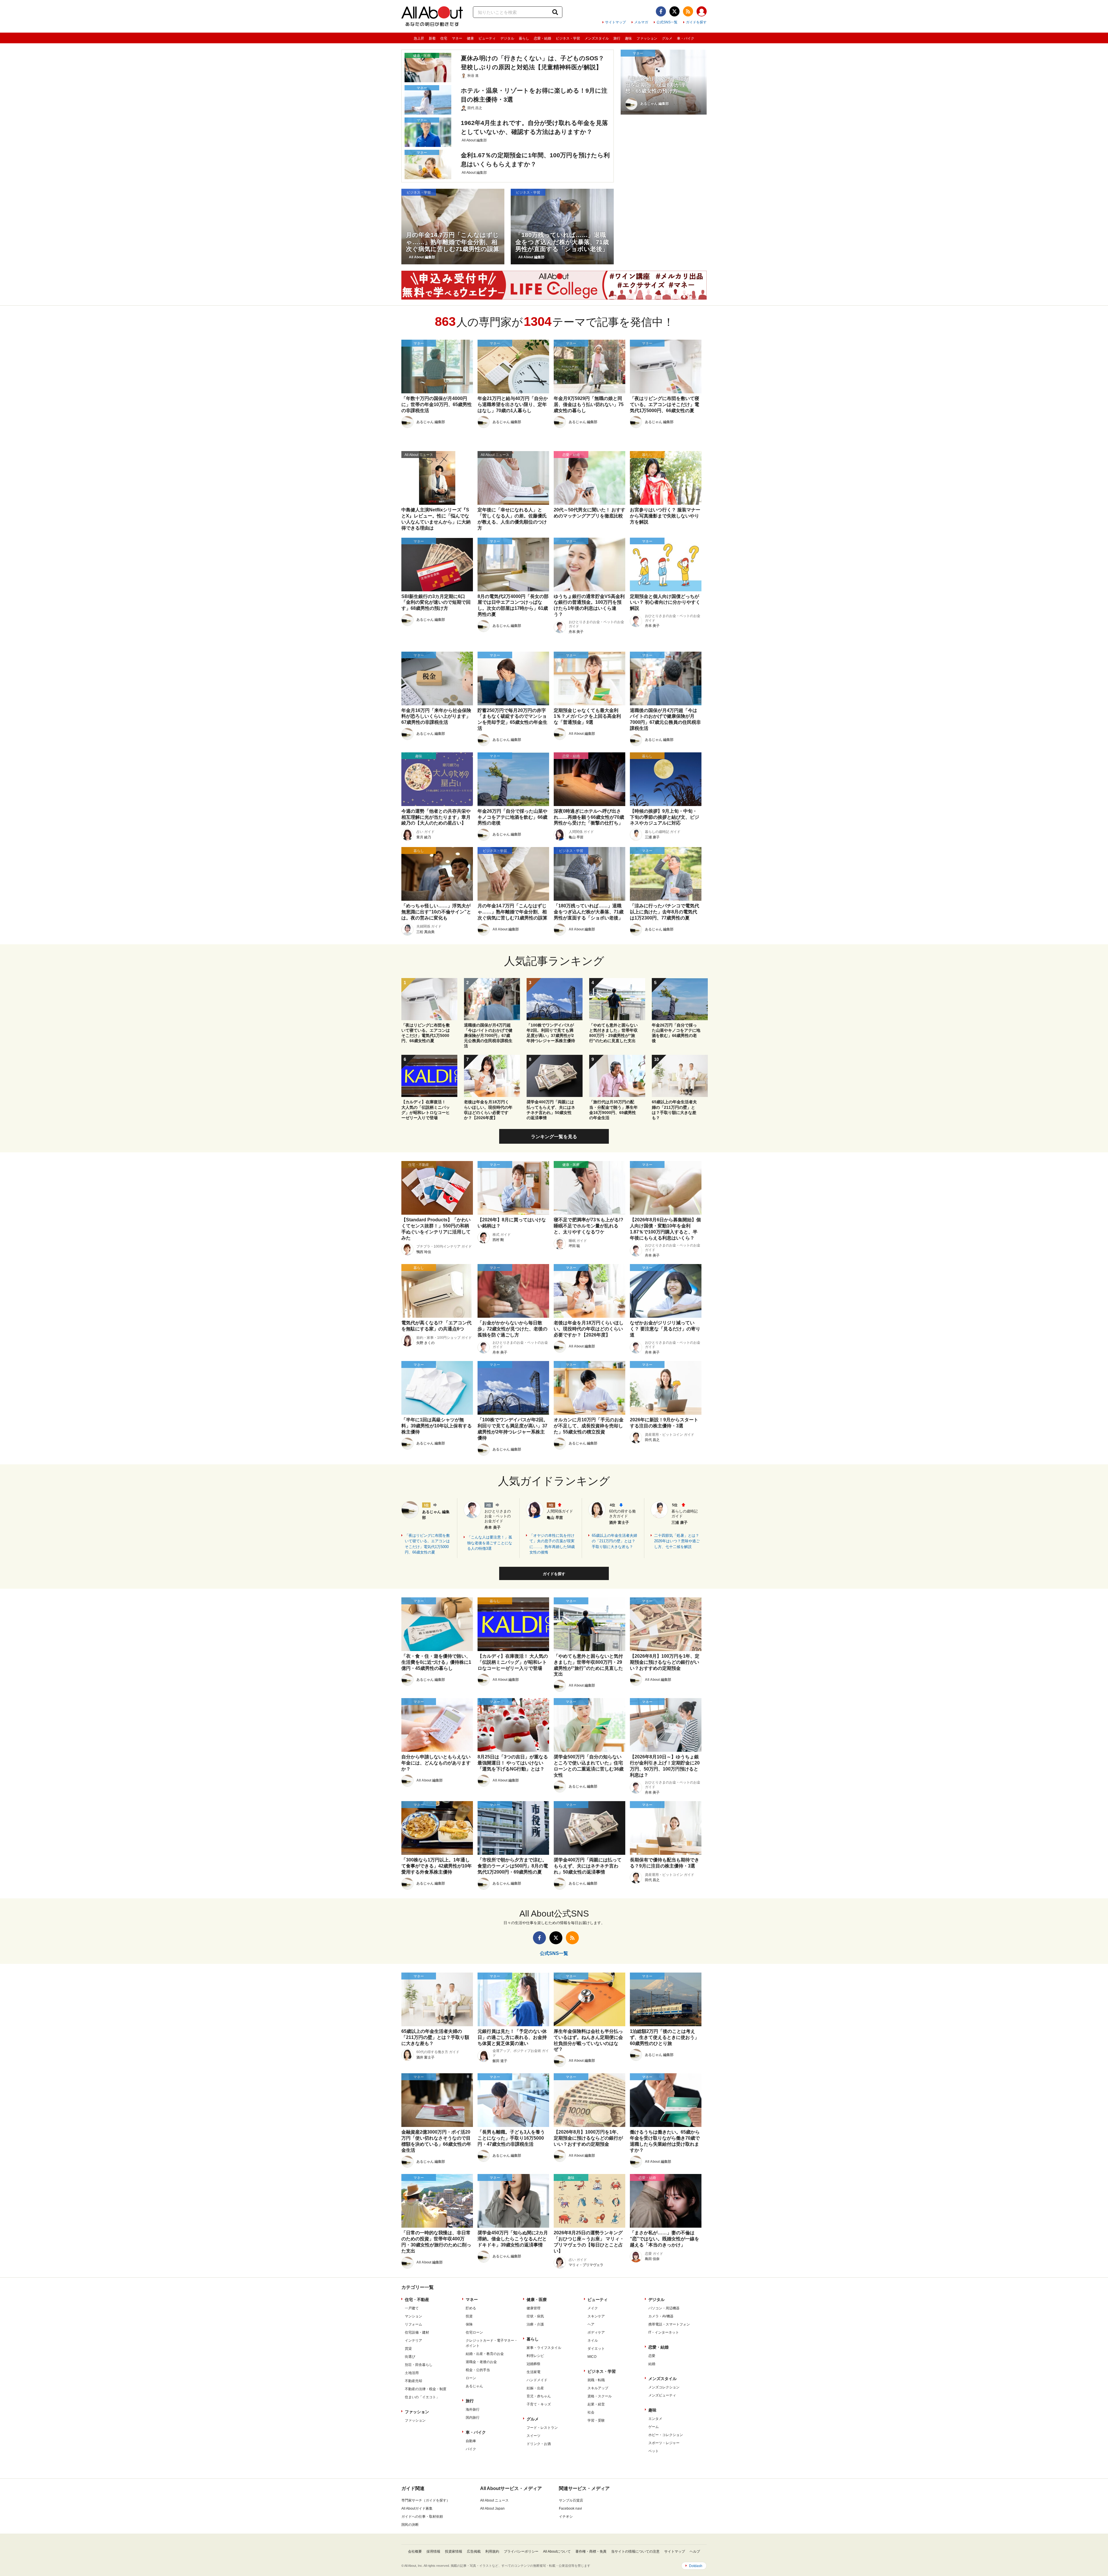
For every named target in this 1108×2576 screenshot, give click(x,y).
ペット (654, 2451)
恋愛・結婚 (542, 38)
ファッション (647, 38)
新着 (432, 38)
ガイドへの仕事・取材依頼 (422, 2517)
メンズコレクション (664, 2387)
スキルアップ (598, 2388)
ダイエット (596, 2349)
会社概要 (415, 2551)
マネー (457, 38)
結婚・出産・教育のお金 (485, 2354)
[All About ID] (702, 12)
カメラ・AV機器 (661, 2316)
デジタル (507, 38)
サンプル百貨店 (571, 2500)
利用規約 (492, 2551)
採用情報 (433, 2551)
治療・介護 (535, 2324)
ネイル (593, 2341)
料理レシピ (535, 2356)
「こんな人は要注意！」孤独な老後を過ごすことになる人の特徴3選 (490, 1543)
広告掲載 (474, 2551)
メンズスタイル (597, 38)
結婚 (652, 2364)
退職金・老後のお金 (481, 2362)
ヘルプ (695, 2551)
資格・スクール (600, 2396)
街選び (410, 2357)
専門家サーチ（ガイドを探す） (426, 2500)
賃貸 (408, 2349)
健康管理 (534, 2308)
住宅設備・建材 (417, 2332)
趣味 (628, 38)
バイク (471, 2449)
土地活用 (412, 2373)
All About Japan (492, 2508)
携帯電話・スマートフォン (669, 2324)
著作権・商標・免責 (591, 2551)
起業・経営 (596, 2404)
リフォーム (413, 2324)
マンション (413, 2316)
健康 (470, 38)
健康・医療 (537, 2300)
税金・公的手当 (478, 2370)
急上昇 (419, 38)
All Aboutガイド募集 (417, 2508)
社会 (591, 2412)
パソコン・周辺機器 (664, 2308)
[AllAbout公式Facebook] (661, 11)
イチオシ (566, 2517)
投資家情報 (454, 2551)
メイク (593, 2308)
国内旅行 (473, 2418)
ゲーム (654, 2427)
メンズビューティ (662, 2395)
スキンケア (596, 2316)
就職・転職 (596, 2380)
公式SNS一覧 (667, 22)
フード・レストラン (542, 2428)
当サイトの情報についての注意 (635, 2551)
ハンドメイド (537, 2380)
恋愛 (652, 2356)
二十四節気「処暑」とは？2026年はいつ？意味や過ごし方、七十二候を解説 (677, 1541)
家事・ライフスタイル (544, 2348)
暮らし (524, 38)
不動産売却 (413, 2381)
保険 (469, 2324)
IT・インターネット (664, 2332)
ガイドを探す (696, 22)
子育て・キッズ (539, 2404)
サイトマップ (615, 22)
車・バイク (686, 38)
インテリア (413, 2341)
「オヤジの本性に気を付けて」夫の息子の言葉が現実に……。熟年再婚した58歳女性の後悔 (552, 1544)
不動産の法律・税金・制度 (426, 2389)
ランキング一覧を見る (554, 1137)
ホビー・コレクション (666, 2435)
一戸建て (412, 2308)
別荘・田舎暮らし (419, 2365)
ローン (471, 2378)
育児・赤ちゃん (539, 2396)
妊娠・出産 (535, 2388)
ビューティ (487, 38)
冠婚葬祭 (534, 2364)
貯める (471, 2308)
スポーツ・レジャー (664, 2443)
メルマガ (641, 22)
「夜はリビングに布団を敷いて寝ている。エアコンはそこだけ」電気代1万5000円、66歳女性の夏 (427, 1544)
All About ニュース (494, 2500)
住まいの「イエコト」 (422, 2397)
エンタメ (655, 2419)
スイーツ (534, 2436)
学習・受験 (596, 2420)
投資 (469, 2316)
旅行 (617, 38)
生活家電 (534, 2372)
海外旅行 (473, 2409)
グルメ (667, 38)
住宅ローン (474, 2332)
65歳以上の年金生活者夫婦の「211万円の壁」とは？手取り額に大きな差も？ (614, 1541)
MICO (592, 2357)
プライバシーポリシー (521, 2551)
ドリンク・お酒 (539, 2444)
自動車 (471, 2441)
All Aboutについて (557, 2551)
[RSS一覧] (688, 11)
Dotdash (696, 2566)
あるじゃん (474, 2386)
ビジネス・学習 (568, 38)
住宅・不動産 (417, 2300)
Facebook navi (570, 2508)
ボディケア (596, 2332)
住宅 (444, 38)
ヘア (591, 2324)
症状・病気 (535, 2316)
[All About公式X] (674, 11)
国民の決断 (410, 2525)
